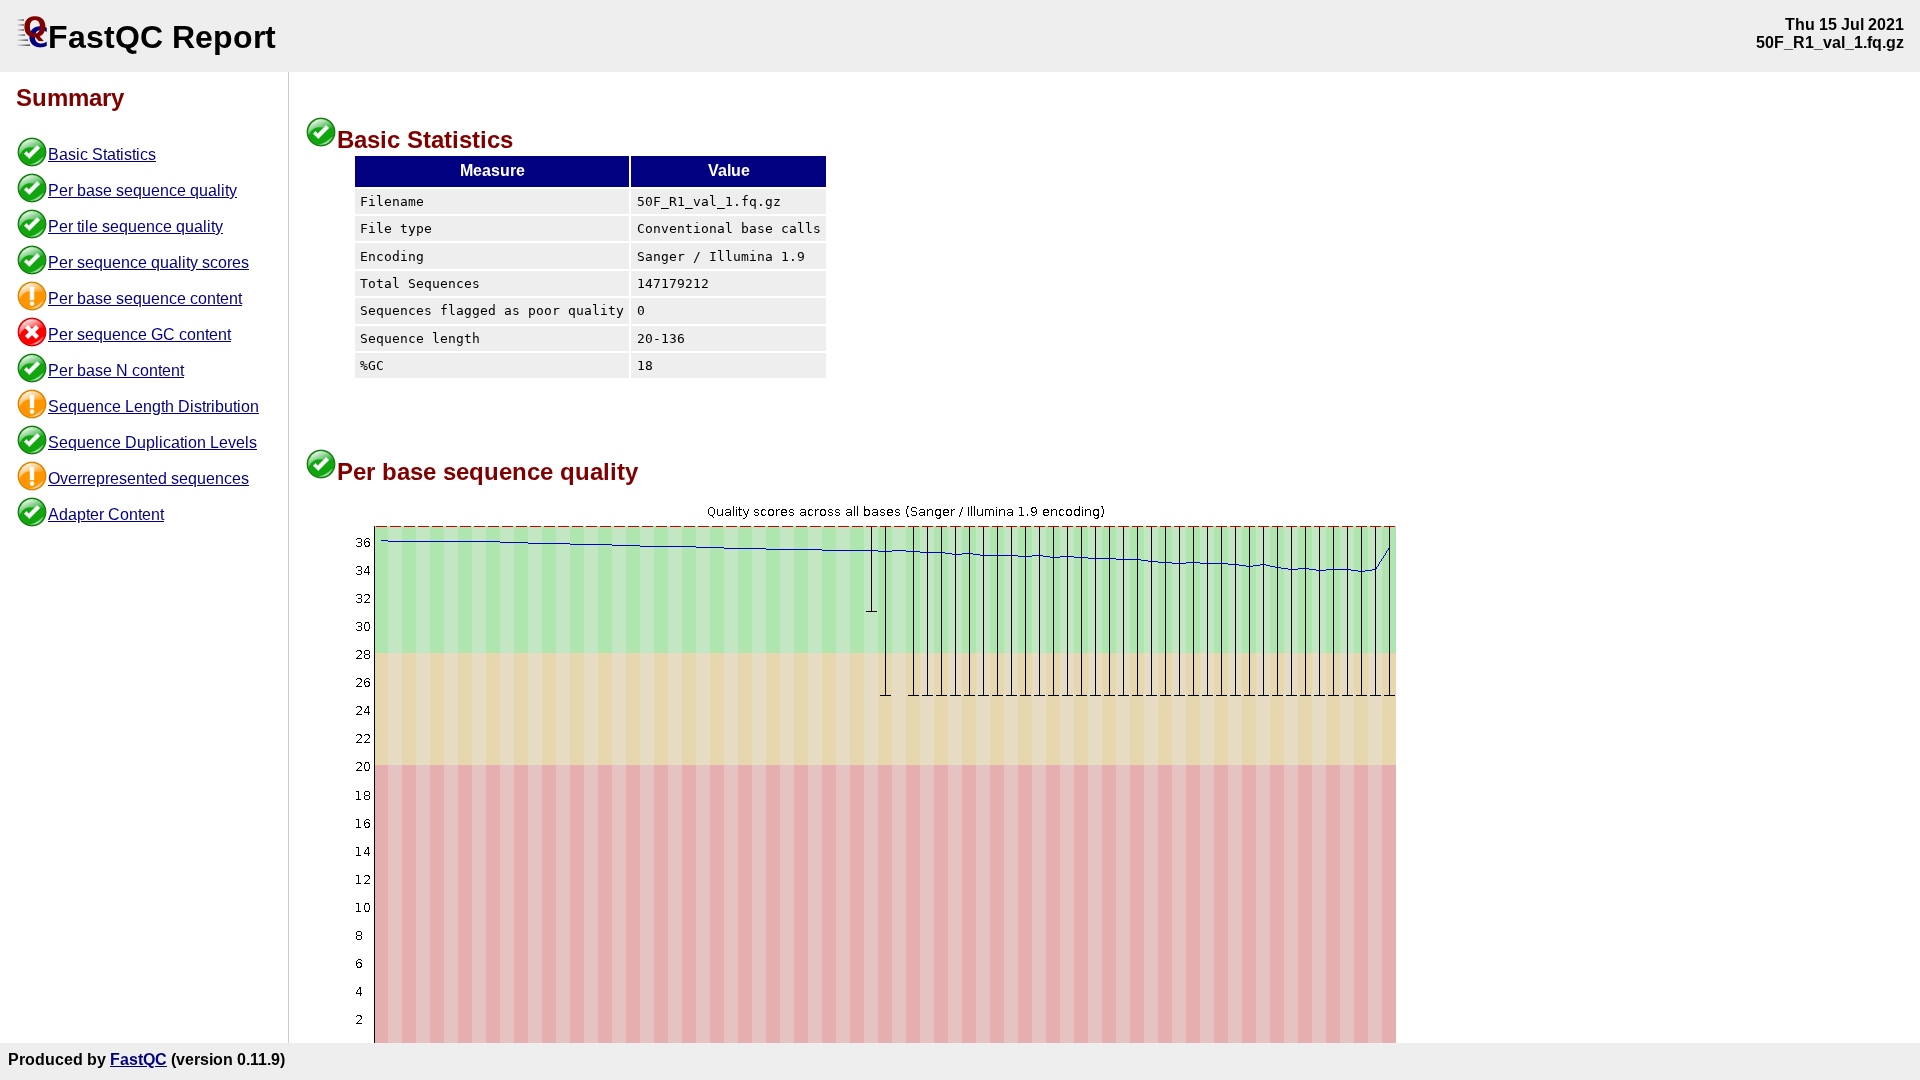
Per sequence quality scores (148, 262)
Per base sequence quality (142, 190)
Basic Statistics (102, 154)
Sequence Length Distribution (153, 406)
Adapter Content (106, 514)
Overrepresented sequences (148, 478)
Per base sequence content (145, 298)
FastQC (138, 1059)
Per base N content (116, 370)
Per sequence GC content (139, 334)
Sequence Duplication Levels (152, 442)
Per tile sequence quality (135, 226)
